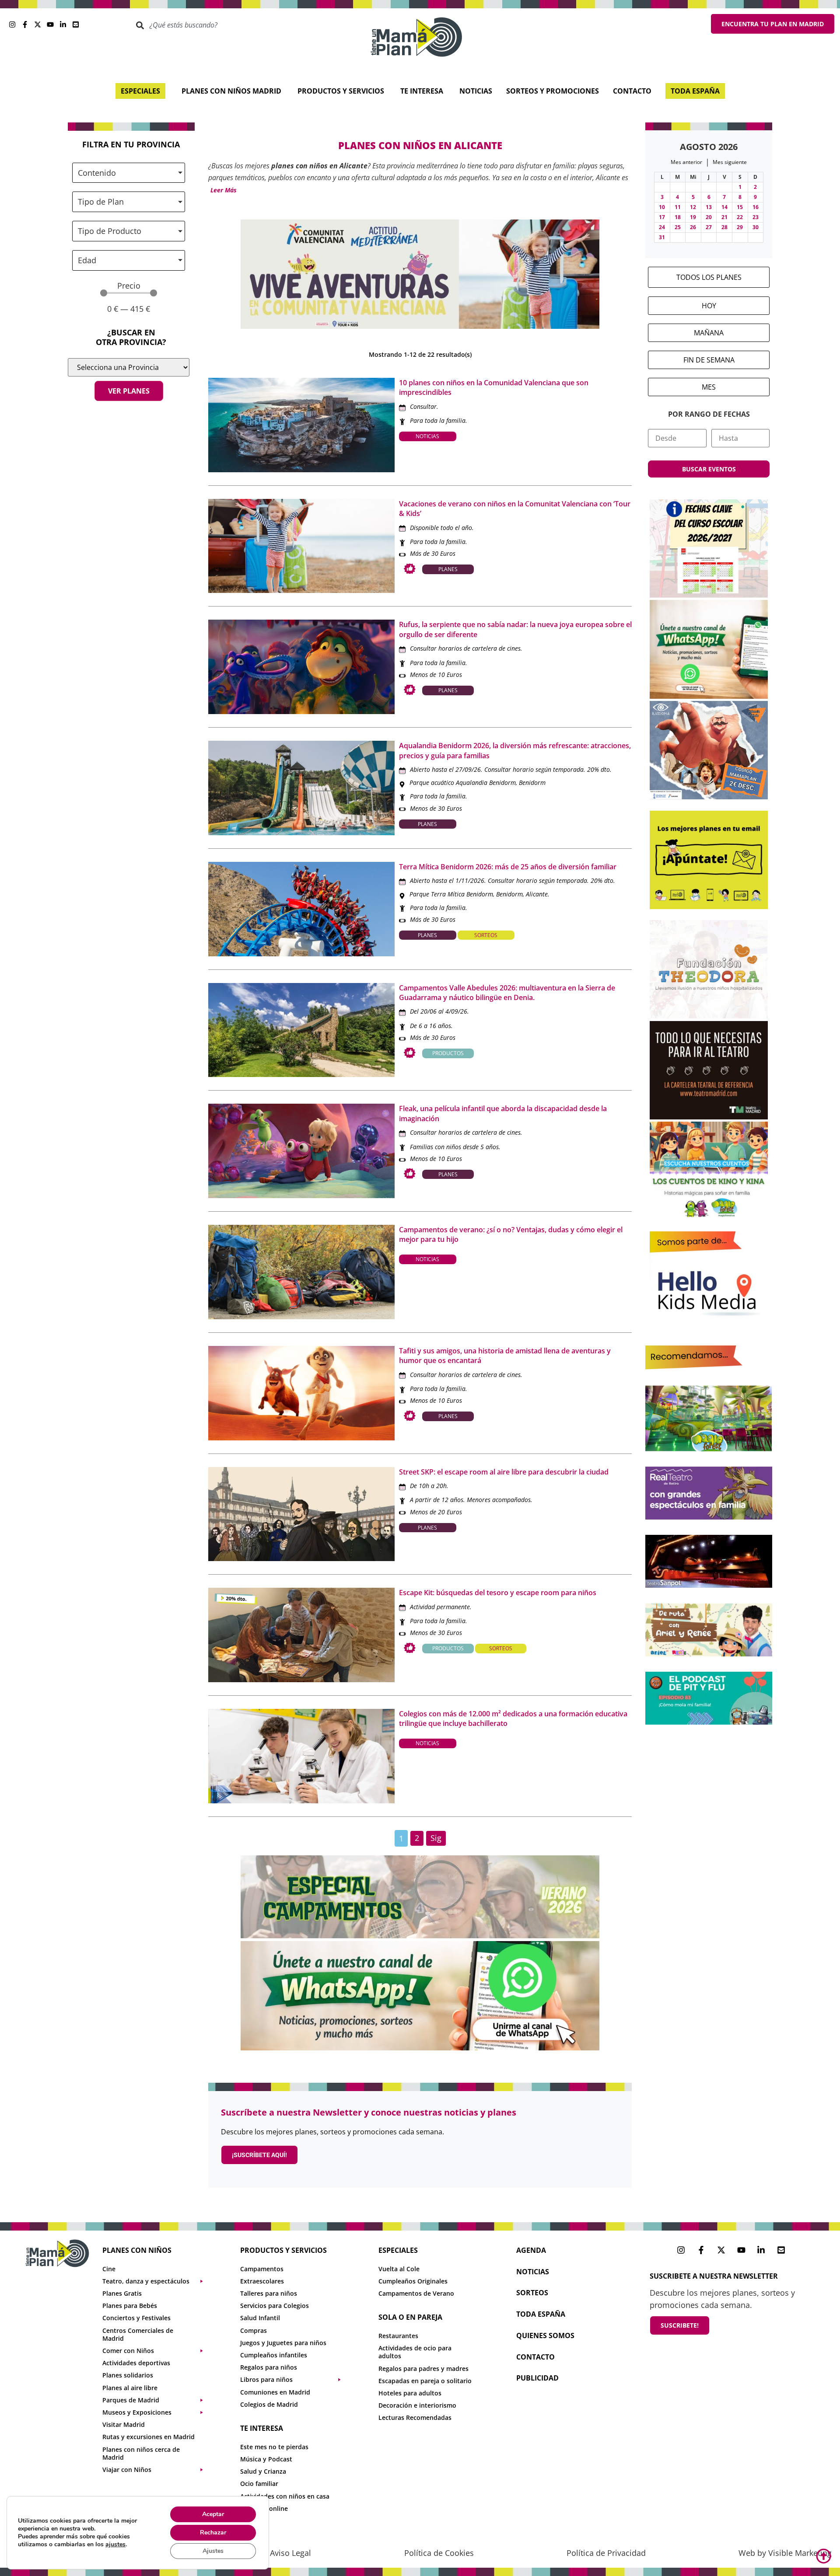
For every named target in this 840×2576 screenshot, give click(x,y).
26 (693, 227)
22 (740, 217)
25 (678, 227)
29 (740, 227)
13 (709, 207)
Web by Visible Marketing (785, 2553)
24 (662, 227)
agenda (531, 2250)
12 (693, 207)
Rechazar (213, 2532)
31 (662, 237)
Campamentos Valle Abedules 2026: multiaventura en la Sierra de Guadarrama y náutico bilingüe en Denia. (507, 993)
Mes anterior (686, 162)
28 (724, 227)
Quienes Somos (545, 2335)
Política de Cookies (439, 2553)
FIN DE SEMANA (709, 360)
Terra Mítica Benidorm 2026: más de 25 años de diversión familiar (508, 867)
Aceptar (213, 2514)
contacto (535, 2357)
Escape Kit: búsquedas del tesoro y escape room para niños (498, 1593)
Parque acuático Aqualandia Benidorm (463, 783)
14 (724, 207)
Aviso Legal (290, 2553)
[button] (222, 190)
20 (709, 217)
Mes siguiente (730, 162)
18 (678, 217)
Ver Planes (129, 391)
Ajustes (213, 2551)
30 (756, 227)
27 (709, 227)
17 (662, 217)
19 (693, 217)
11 (678, 207)
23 (756, 217)
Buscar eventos (709, 469)
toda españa (541, 2314)
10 (662, 207)
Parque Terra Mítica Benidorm (451, 894)
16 (756, 207)
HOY (709, 306)
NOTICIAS (533, 2272)
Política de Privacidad (606, 2553)
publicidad (537, 2378)
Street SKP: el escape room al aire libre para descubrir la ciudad (504, 1472)
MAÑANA (709, 333)
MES (709, 387)
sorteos (532, 2293)
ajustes (115, 2545)
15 (740, 207)
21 (724, 217)
